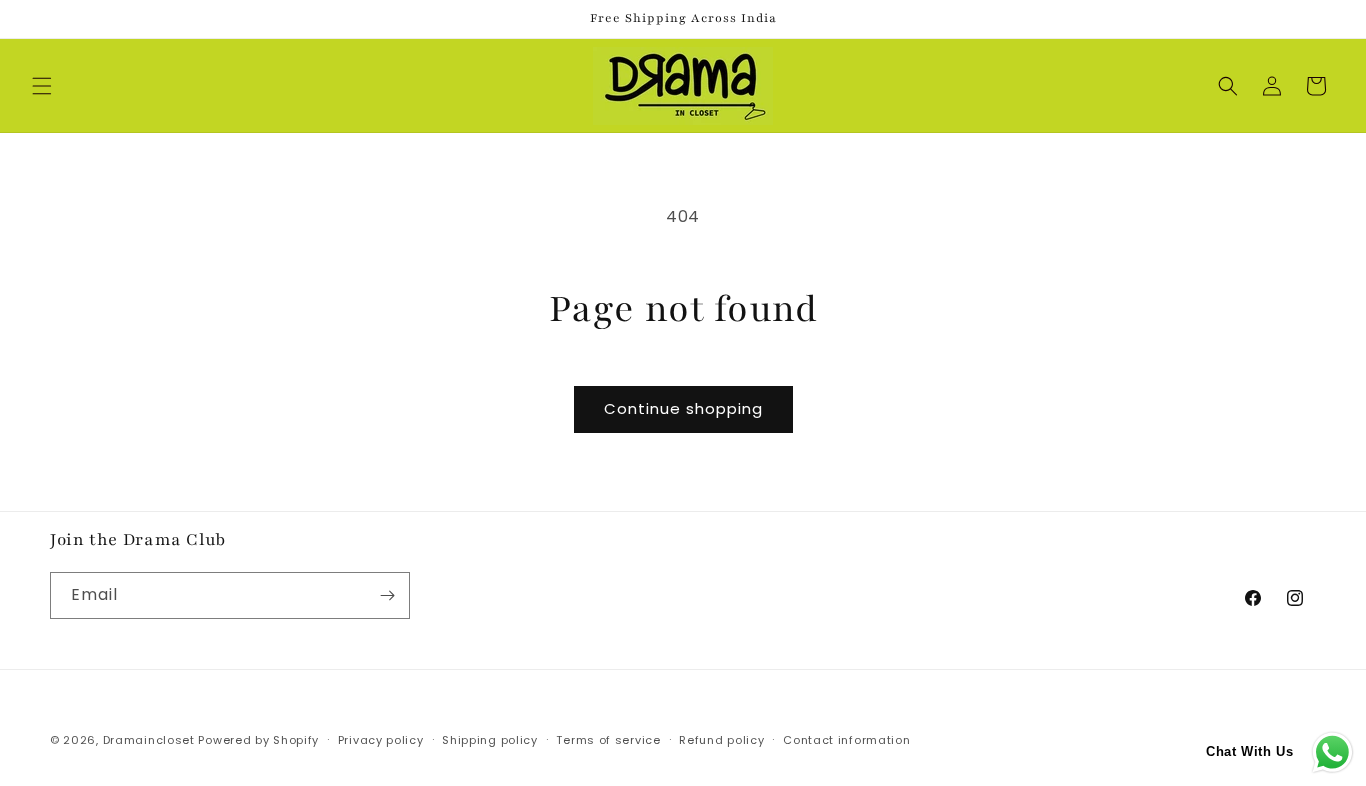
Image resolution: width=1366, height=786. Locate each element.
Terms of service (608, 740)
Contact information (846, 740)
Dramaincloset (149, 740)
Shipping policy (490, 740)
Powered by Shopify (258, 740)
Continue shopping (683, 408)
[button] (42, 86)
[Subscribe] (387, 595)
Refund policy (721, 740)
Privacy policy (381, 740)
